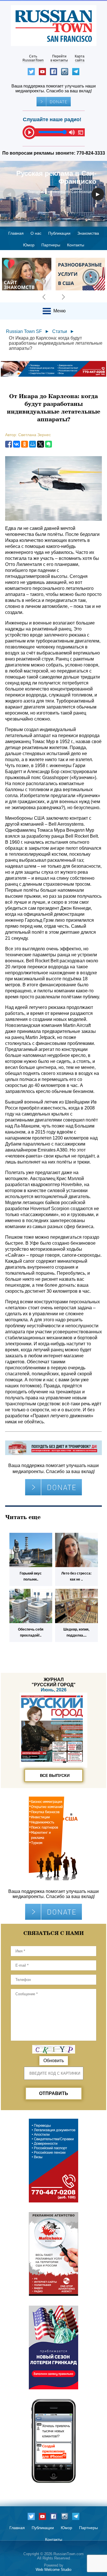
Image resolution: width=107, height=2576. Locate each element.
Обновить (54, 2061)
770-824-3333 (91, 153)
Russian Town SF (24, 331)
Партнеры (51, 245)
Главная (16, 233)
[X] (41, 444)
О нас (36, 233)
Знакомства (88, 233)
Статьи (60, 331)
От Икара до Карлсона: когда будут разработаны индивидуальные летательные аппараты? (56, 343)
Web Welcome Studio (53, 2570)
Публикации (59, 233)
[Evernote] (49, 444)
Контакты (76, 245)
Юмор (29, 245)
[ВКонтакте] (17, 444)
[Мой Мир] (33, 444)
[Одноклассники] (25, 444)
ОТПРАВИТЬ (54, 2093)
